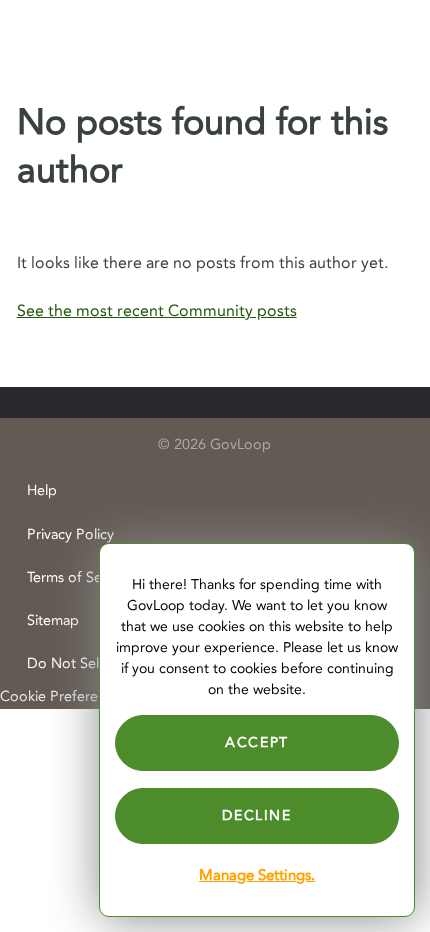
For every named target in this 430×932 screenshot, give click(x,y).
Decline (256, 815)
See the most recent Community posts (157, 311)
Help (42, 490)
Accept (257, 742)
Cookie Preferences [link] (63, 696)
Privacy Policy (70, 534)
